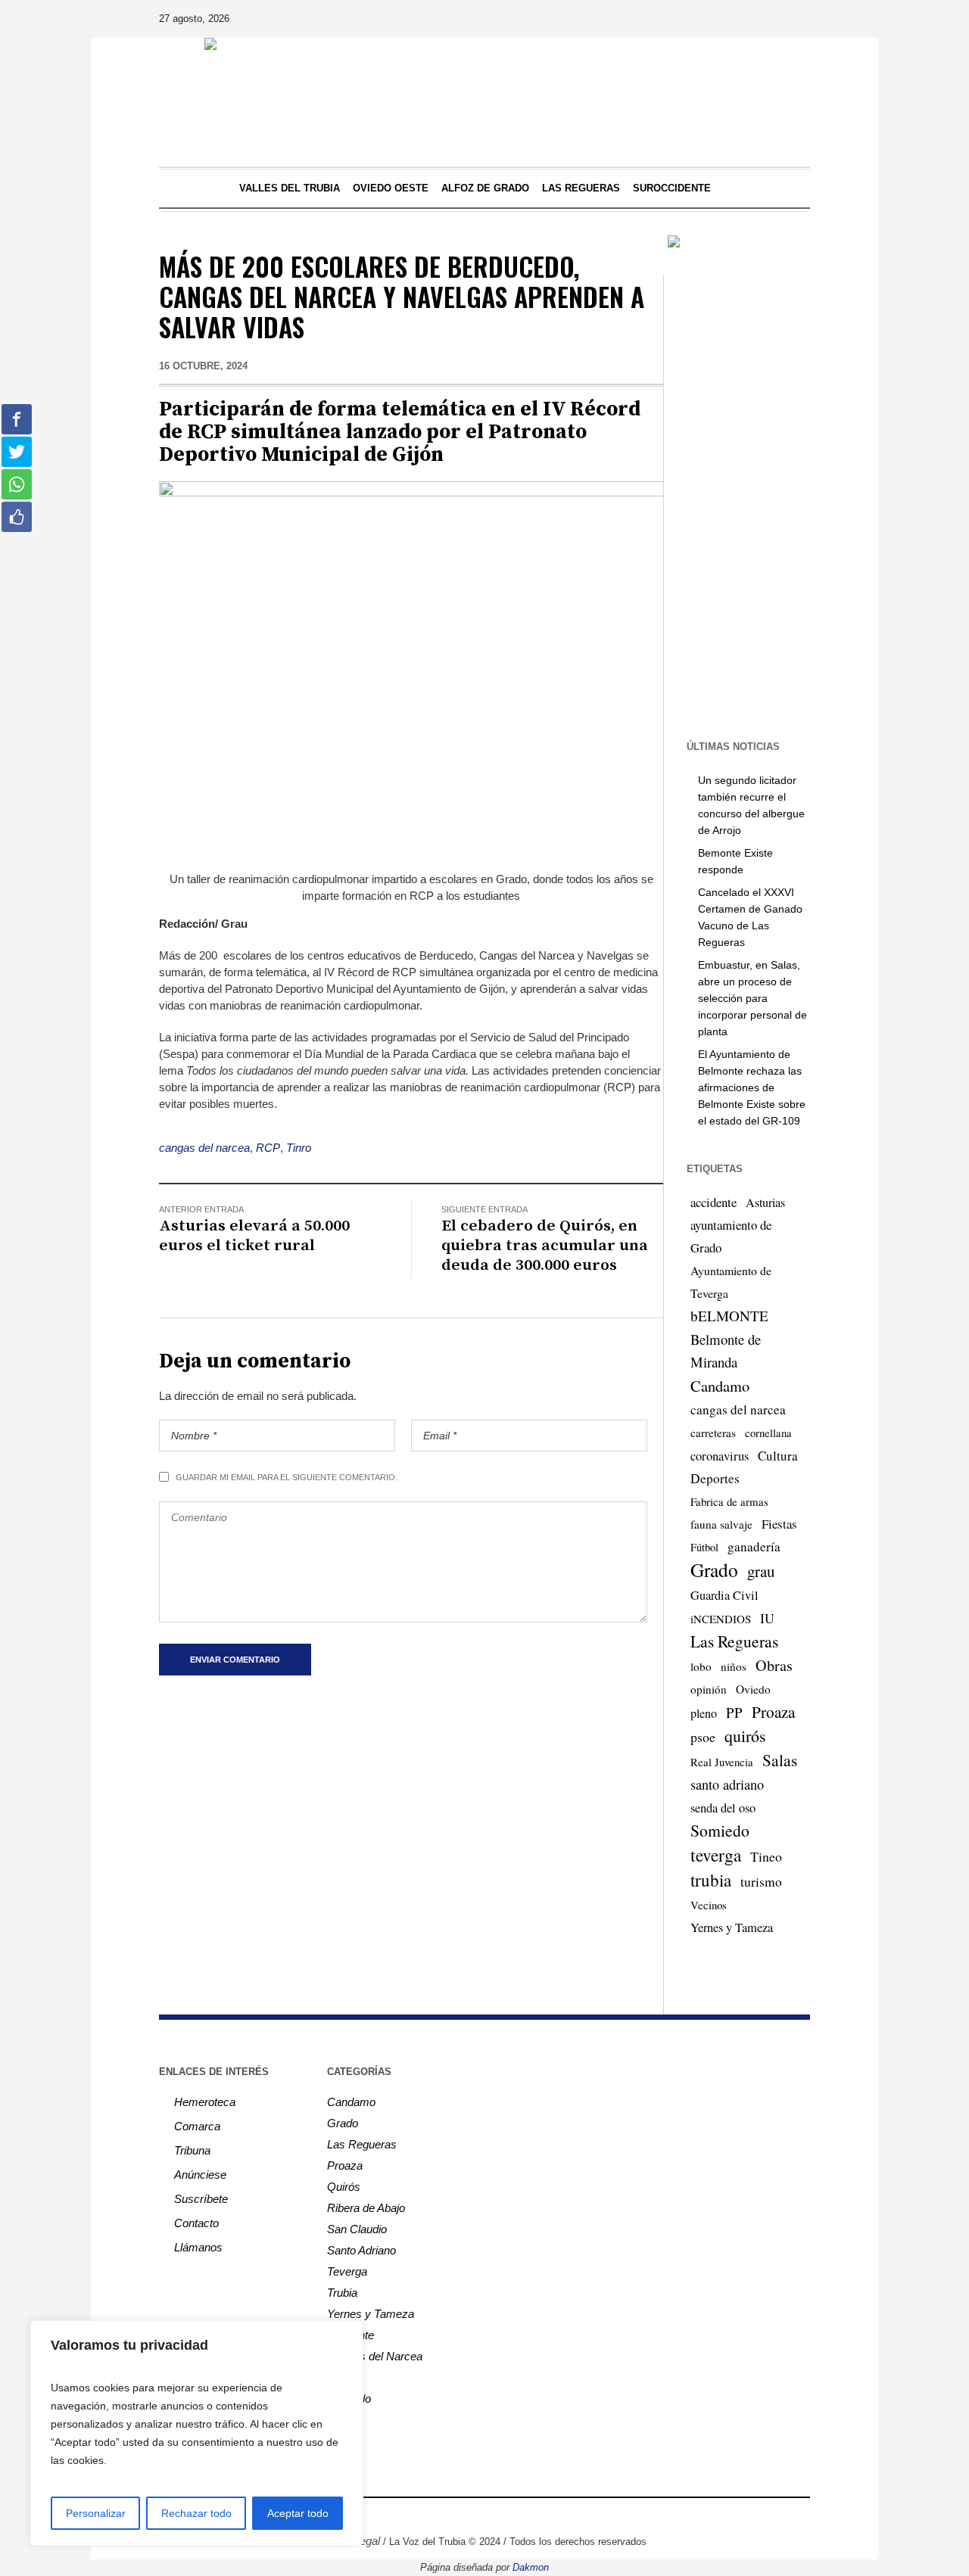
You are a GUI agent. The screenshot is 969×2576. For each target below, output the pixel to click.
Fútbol (704, 1547)
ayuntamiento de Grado (731, 1236)
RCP (268, 1148)
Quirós (344, 2187)
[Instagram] (712, 19)
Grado (714, 1570)
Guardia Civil (724, 1595)
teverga (716, 1855)
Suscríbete (201, 2199)
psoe (703, 1737)
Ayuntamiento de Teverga (731, 1282)
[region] (197, 2433)
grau (761, 1571)
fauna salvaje (721, 1524)
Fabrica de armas (729, 1501)
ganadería (754, 1546)
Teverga (347, 2271)
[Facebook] (691, 19)
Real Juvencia (722, 1762)
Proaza (773, 1712)
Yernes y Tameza (732, 1927)
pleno (704, 1713)
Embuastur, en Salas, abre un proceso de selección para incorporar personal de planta (752, 998)
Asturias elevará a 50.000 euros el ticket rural (254, 1236)
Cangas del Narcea (375, 2356)
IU (767, 1618)
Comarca (197, 2126)
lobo (701, 1666)
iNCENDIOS (721, 1619)
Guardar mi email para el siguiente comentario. (287, 1477)
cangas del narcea (204, 1148)
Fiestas (779, 1524)
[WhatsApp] (797, 19)
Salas (780, 1760)
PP (734, 1712)
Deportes (715, 1478)
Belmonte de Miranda (726, 1350)
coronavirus (720, 1456)
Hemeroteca (205, 2102)
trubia (711, 1880)
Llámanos (198, 2247)
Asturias (765, 1202)
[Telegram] (776, 19)
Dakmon (531, 2567)
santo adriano (727, 1784)
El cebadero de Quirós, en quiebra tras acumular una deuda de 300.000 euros (545, 1246)
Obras (774, 1665)
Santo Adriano (361, 2250)
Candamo (720, 1386)
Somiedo (720, 1830)
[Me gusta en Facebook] (17, 517)
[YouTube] (755, 19)
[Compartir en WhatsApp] (17, 484)
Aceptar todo (298, 2513)
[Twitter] (734, 19)
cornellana (768, 1433)
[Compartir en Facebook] (17, 419)
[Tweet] (17, 452)
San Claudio (357, 2229)
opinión (709, 1689)
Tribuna (192, 2150)
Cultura (778, 1456)
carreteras (713, 1433)
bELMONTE (729, 1316)
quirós (745, 1736)
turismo (761, 1881)
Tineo (766, 1856)
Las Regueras (734, 1641)
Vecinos (709, 1905)
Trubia (342, 2293)
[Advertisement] (763, 493)
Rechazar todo (196, 2513)
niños (734, 1666)
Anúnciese (200, 2175)
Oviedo (753, 1689)
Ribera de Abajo (366, 2208)
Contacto (196, 2223)
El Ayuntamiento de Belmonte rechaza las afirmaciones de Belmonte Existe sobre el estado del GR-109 (752, 1087)
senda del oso (723, 1808)
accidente (714, 1202)
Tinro (299, 1148)
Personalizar (96, 2513)
